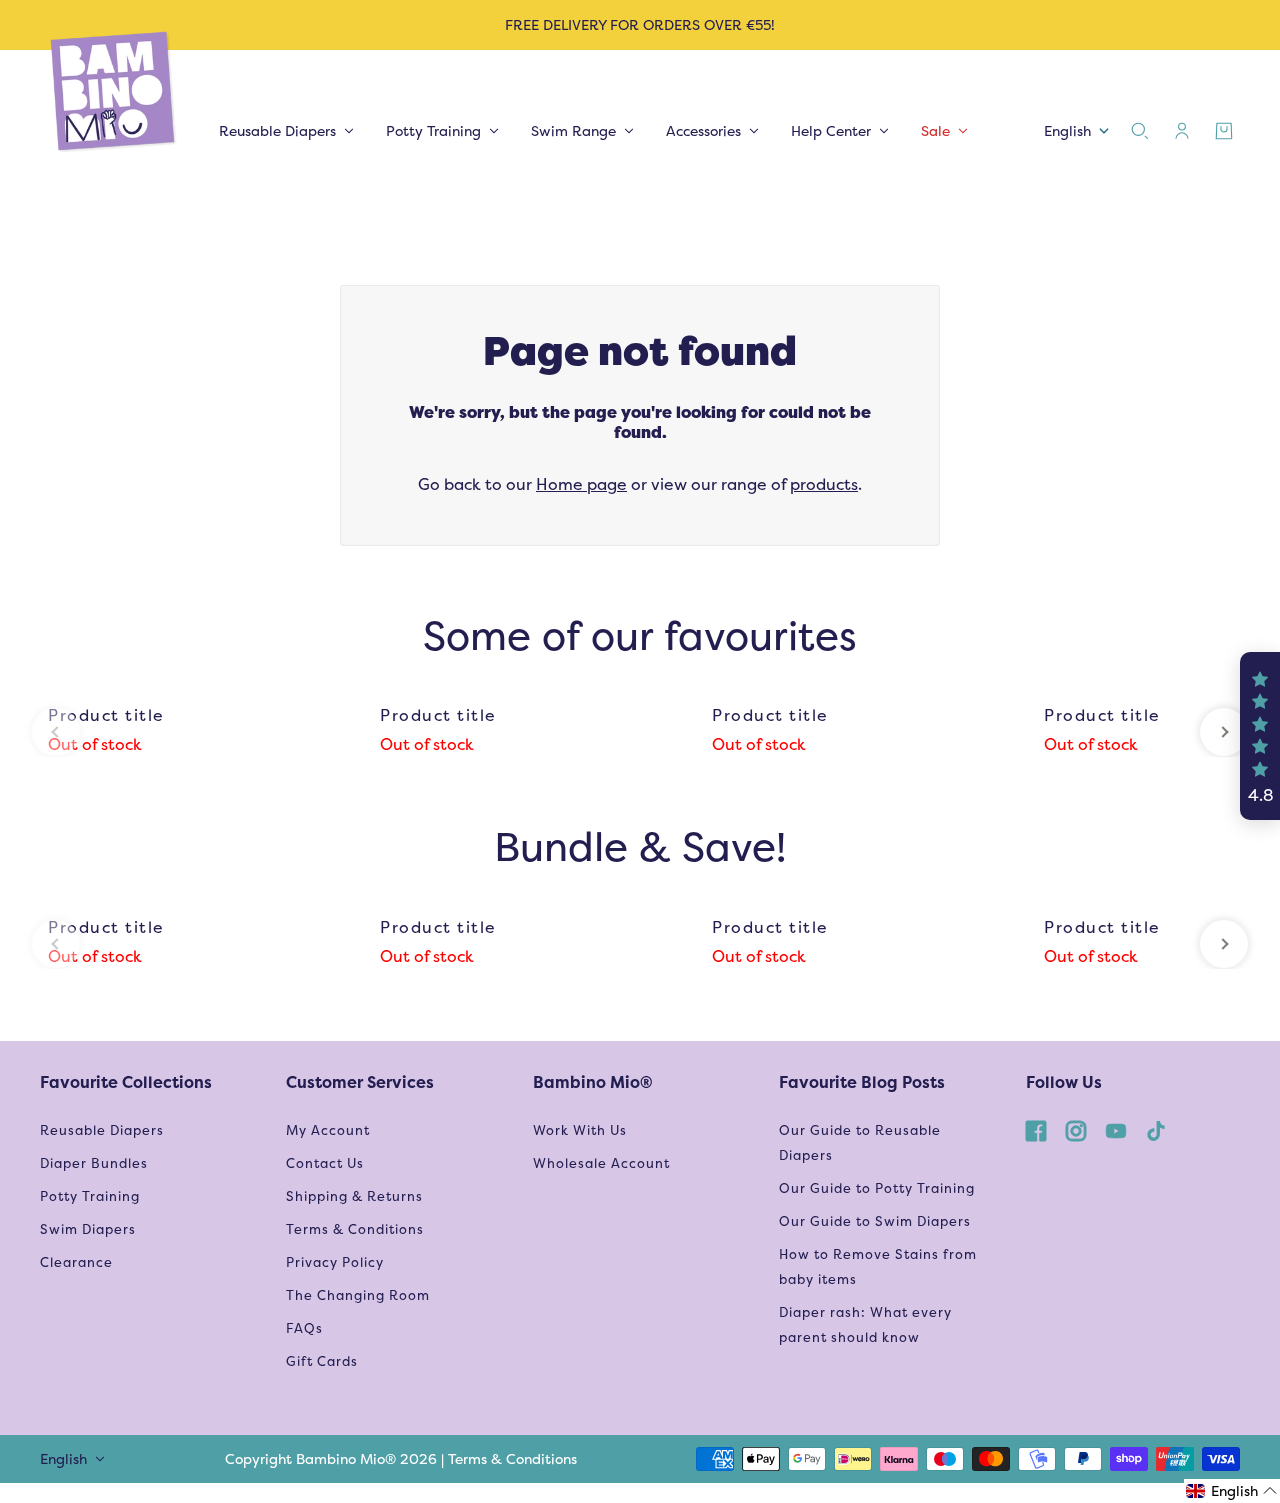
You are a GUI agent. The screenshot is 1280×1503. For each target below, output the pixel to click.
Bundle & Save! (640, 846)
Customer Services (360, 1082)
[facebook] (1036, 1130)
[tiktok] (1156, 1130)
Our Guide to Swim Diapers (875, 1221)
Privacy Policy (335, 1262)
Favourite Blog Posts (862, 1082)
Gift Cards (322, 1361)
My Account (328, 1130)
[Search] (1140, 131)
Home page (581, 484)
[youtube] (1116, 1130)
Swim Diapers (88, 1229)
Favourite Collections (126, 1082)
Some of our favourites (640, 635)
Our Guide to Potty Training (877, 1188)
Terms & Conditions (355, 1229)
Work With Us (580, 1130)
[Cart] (1224, 131)
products (824, 484)
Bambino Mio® (593, 1082)
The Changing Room (358, 1295)
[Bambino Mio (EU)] (114, 92)
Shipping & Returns (354, 1196)
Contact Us (325, 1163)
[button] (1260, 736)
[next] (1224, 732)
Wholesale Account (601, 1163)
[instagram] (1076, 1130)
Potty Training (90, 1196)
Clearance (76, 1262)
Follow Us (1064, 1082)
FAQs (304, 1328)
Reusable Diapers (102, 1130)
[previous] (56, 732)
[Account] (1182, 131)
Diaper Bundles (94, 1163)
